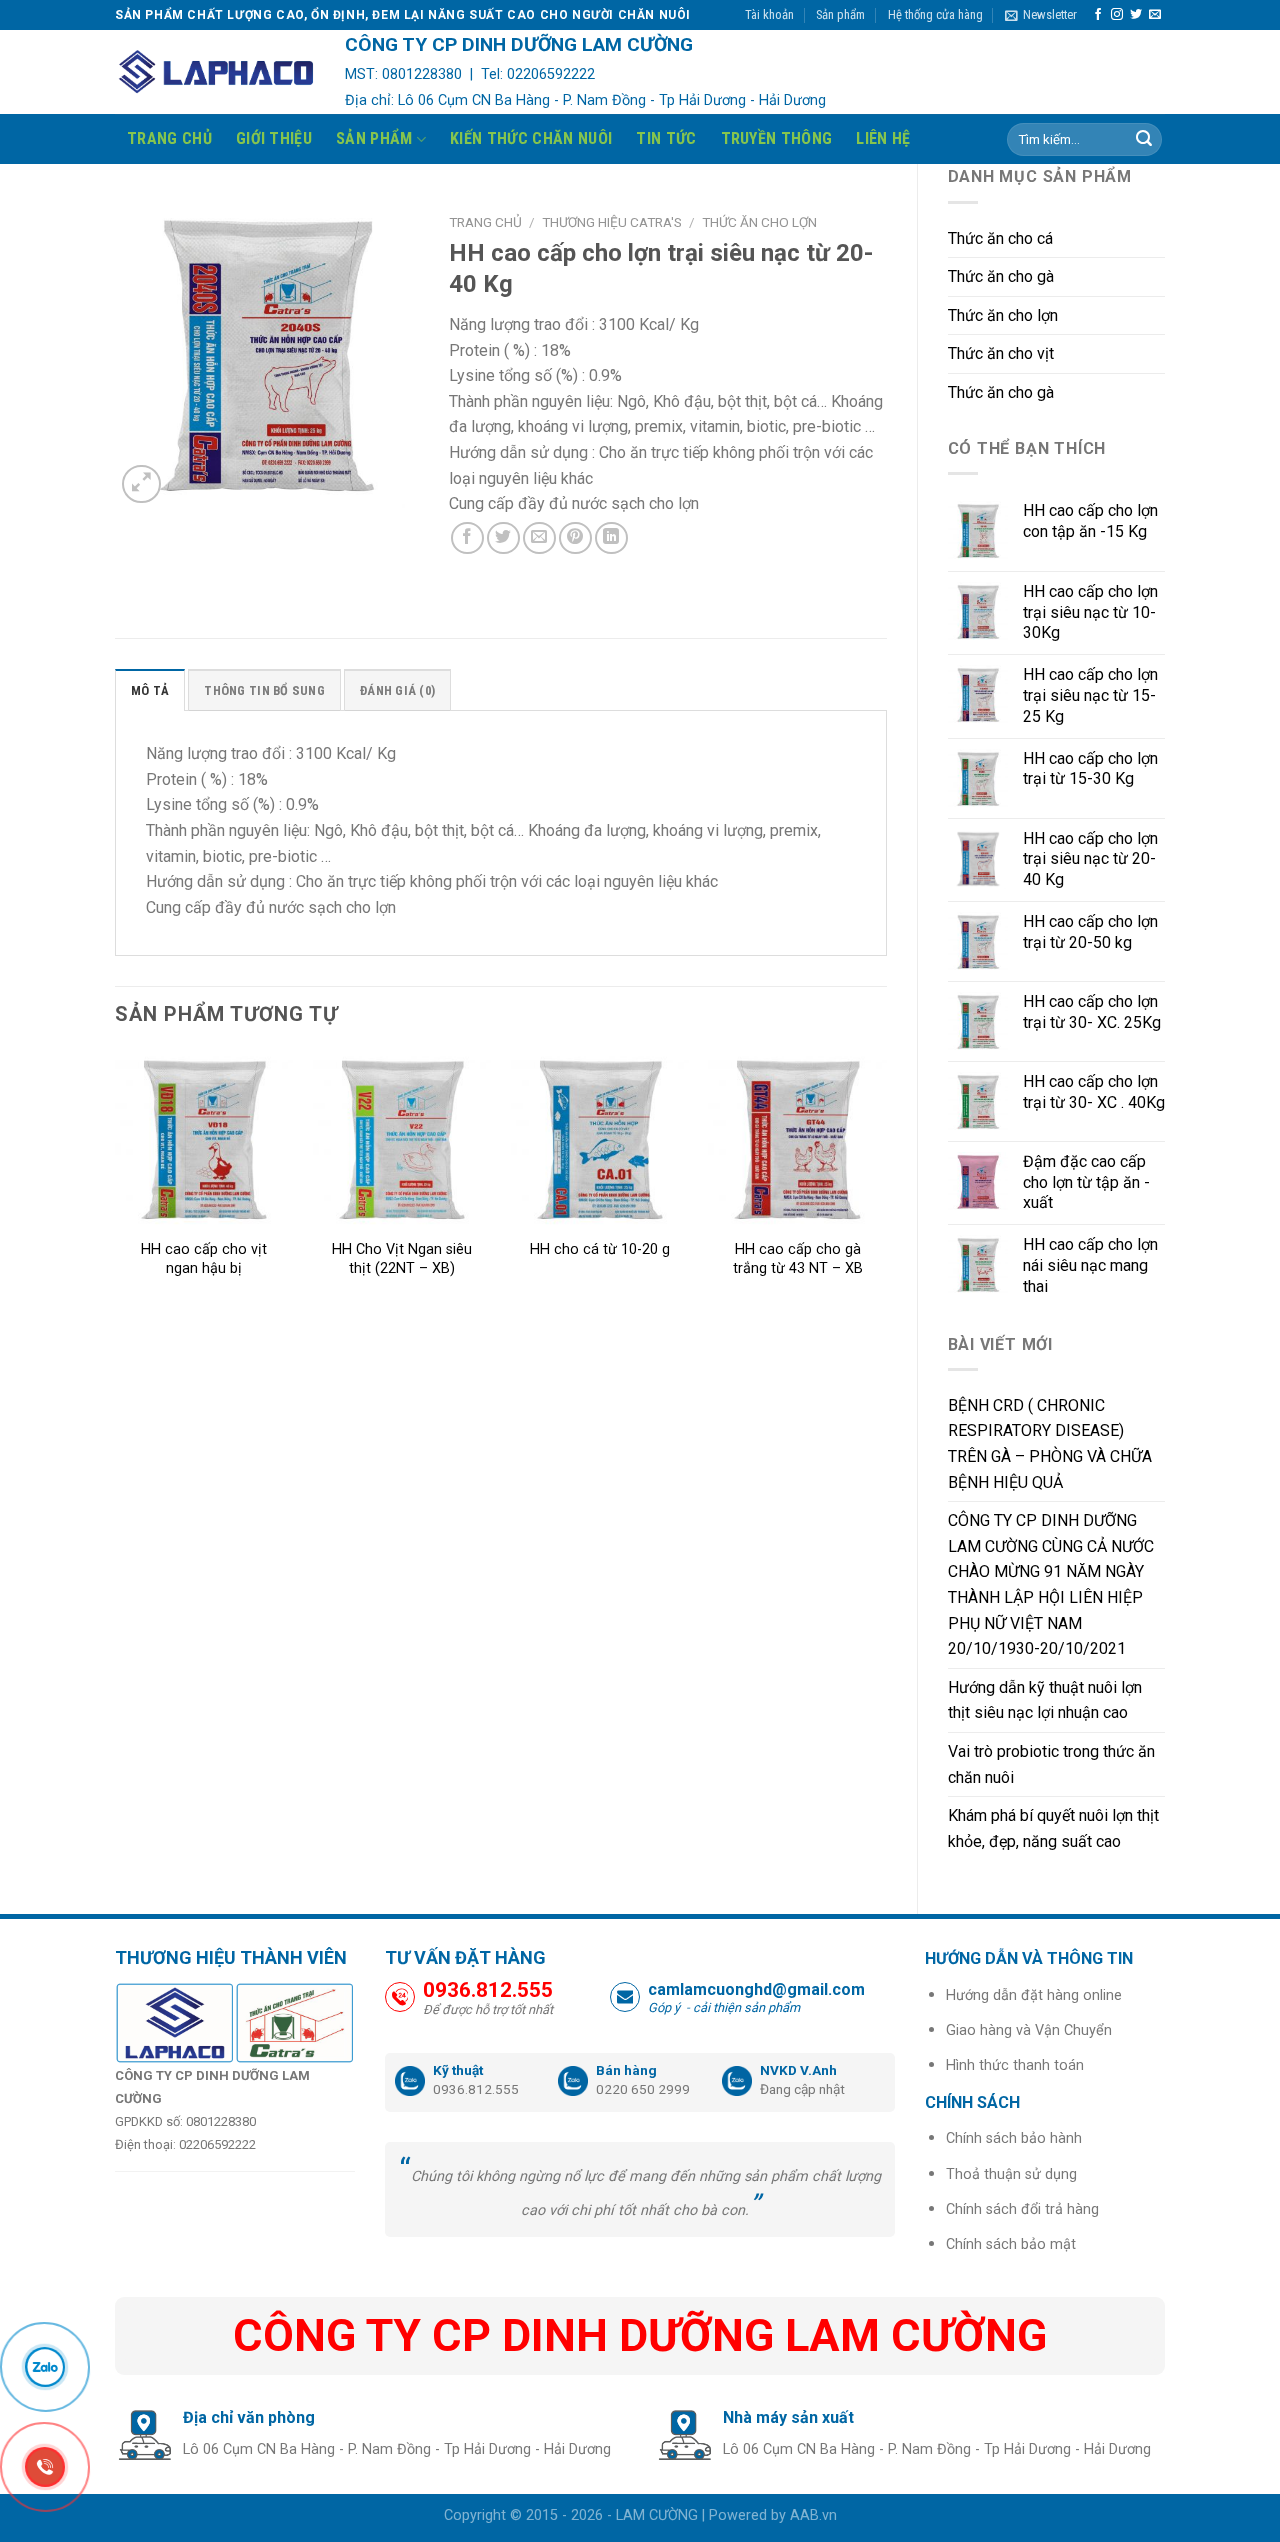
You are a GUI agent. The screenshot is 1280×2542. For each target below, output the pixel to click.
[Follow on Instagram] (1117, 15)
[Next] (886, 1192)
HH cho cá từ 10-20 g (600, 1249)
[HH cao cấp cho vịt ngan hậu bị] (204, 1140)
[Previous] (116, 1192)
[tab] (150, 690)
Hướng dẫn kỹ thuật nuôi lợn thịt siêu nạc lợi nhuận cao (1045, 1700)
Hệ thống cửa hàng (935, 14)
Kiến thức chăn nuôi (531, 138)
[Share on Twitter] (503, 538)
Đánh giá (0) (397, 690)
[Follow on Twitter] (1136, 15)
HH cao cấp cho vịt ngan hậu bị (204, 1259)
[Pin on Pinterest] (575, 538)
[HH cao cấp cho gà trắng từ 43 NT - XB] (797, 1140)
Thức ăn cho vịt (1001, 353)
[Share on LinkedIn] (611, 538)
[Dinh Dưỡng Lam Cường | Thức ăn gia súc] (215, 72)
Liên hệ (883, 138)
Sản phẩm (840, 14)
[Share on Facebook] (467, 538)
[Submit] (1144, 140)
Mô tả (150, 690)
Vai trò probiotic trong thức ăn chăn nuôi (1051, 1764)
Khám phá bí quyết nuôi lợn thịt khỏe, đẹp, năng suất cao (1053, 1828)
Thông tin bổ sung (264, 690)
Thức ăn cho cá (1000, 238)
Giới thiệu (274, 138)
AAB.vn (813, 2515)
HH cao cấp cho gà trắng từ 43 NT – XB (798, 1259)
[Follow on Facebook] (1098, 15)
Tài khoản (769, 14)
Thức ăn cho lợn (1003, 315)
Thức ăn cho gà (1001, 276)
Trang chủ (169, 138)
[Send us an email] (1155, 15)
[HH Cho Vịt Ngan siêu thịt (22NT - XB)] (402, 1140)
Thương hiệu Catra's (612, 222)
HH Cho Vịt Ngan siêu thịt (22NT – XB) (402, 1259)
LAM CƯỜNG (657, 2515)
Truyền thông (777, 138)
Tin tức (666, 138)
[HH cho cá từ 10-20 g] (600, 1140)
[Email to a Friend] (539, 538)
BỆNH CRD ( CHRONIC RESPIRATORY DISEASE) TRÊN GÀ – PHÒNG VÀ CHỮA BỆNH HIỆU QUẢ (1050, 1444)
